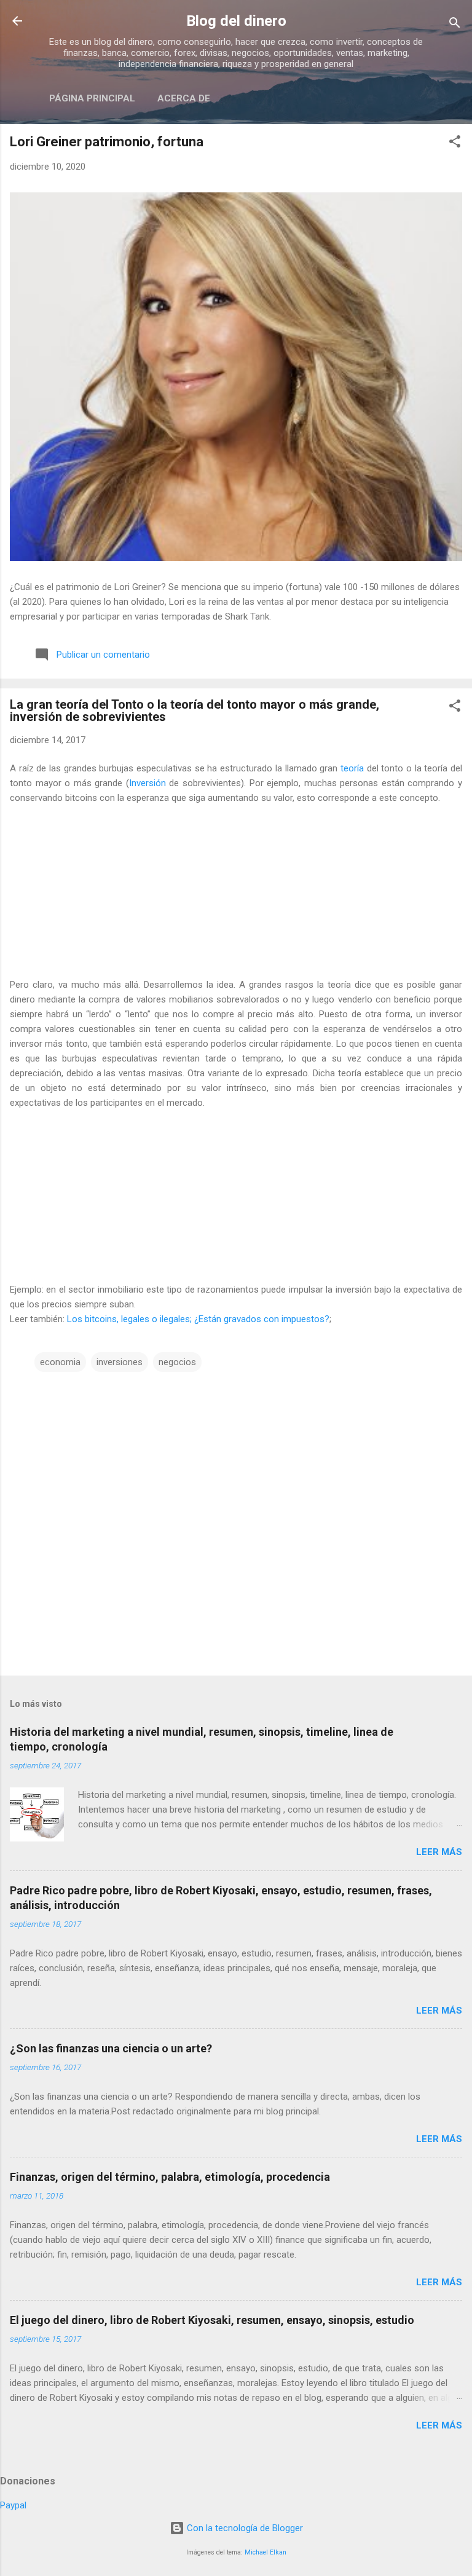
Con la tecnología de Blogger (244, 2528)
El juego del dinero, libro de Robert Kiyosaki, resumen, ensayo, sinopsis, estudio (212, 2320)
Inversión (147, 783)
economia (60, 1362)
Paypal (13, 2505)
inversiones (120, 1362)
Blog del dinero (236, 21)
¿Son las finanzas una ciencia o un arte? (111, 2048)
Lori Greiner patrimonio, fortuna (107, 142)
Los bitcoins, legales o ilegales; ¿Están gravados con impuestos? (198, 1319)
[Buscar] (455, 25)
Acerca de (184, 98)
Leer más (439, 1852)
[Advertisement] (236, 891)
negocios (177, 1362)
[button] (455, 144)
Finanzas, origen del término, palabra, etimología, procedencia (170, 2177)
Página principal (92, 98)
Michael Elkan (265, 2552)
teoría (352, 768)
